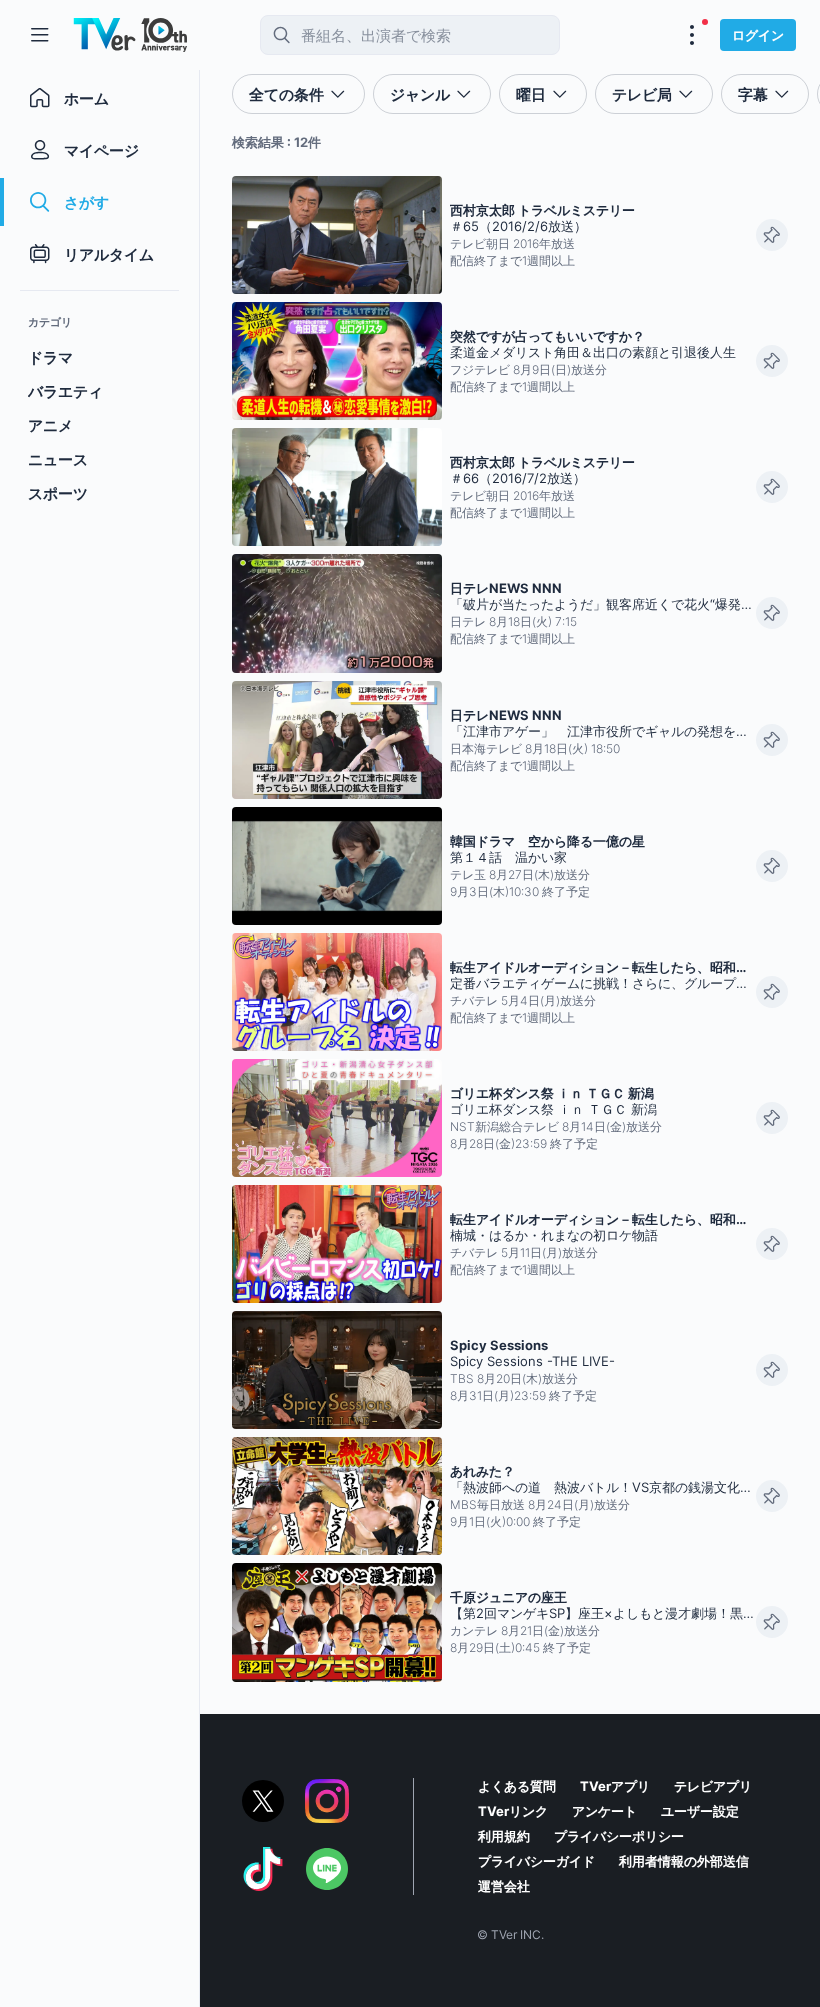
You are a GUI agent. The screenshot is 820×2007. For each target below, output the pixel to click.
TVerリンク (513, 1811)
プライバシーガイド (536, 1861)
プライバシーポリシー (619, 1836)
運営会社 (504, 1886)
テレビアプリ (713, 1786)
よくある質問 (517, 1786)
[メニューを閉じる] (40, 35)
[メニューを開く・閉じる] (692, 35)
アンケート (604, 1811)
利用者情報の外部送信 (684, 1861)
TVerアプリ (615, 1786)
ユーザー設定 (700, 1811)
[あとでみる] (772, 235)
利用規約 (504, 1836)
